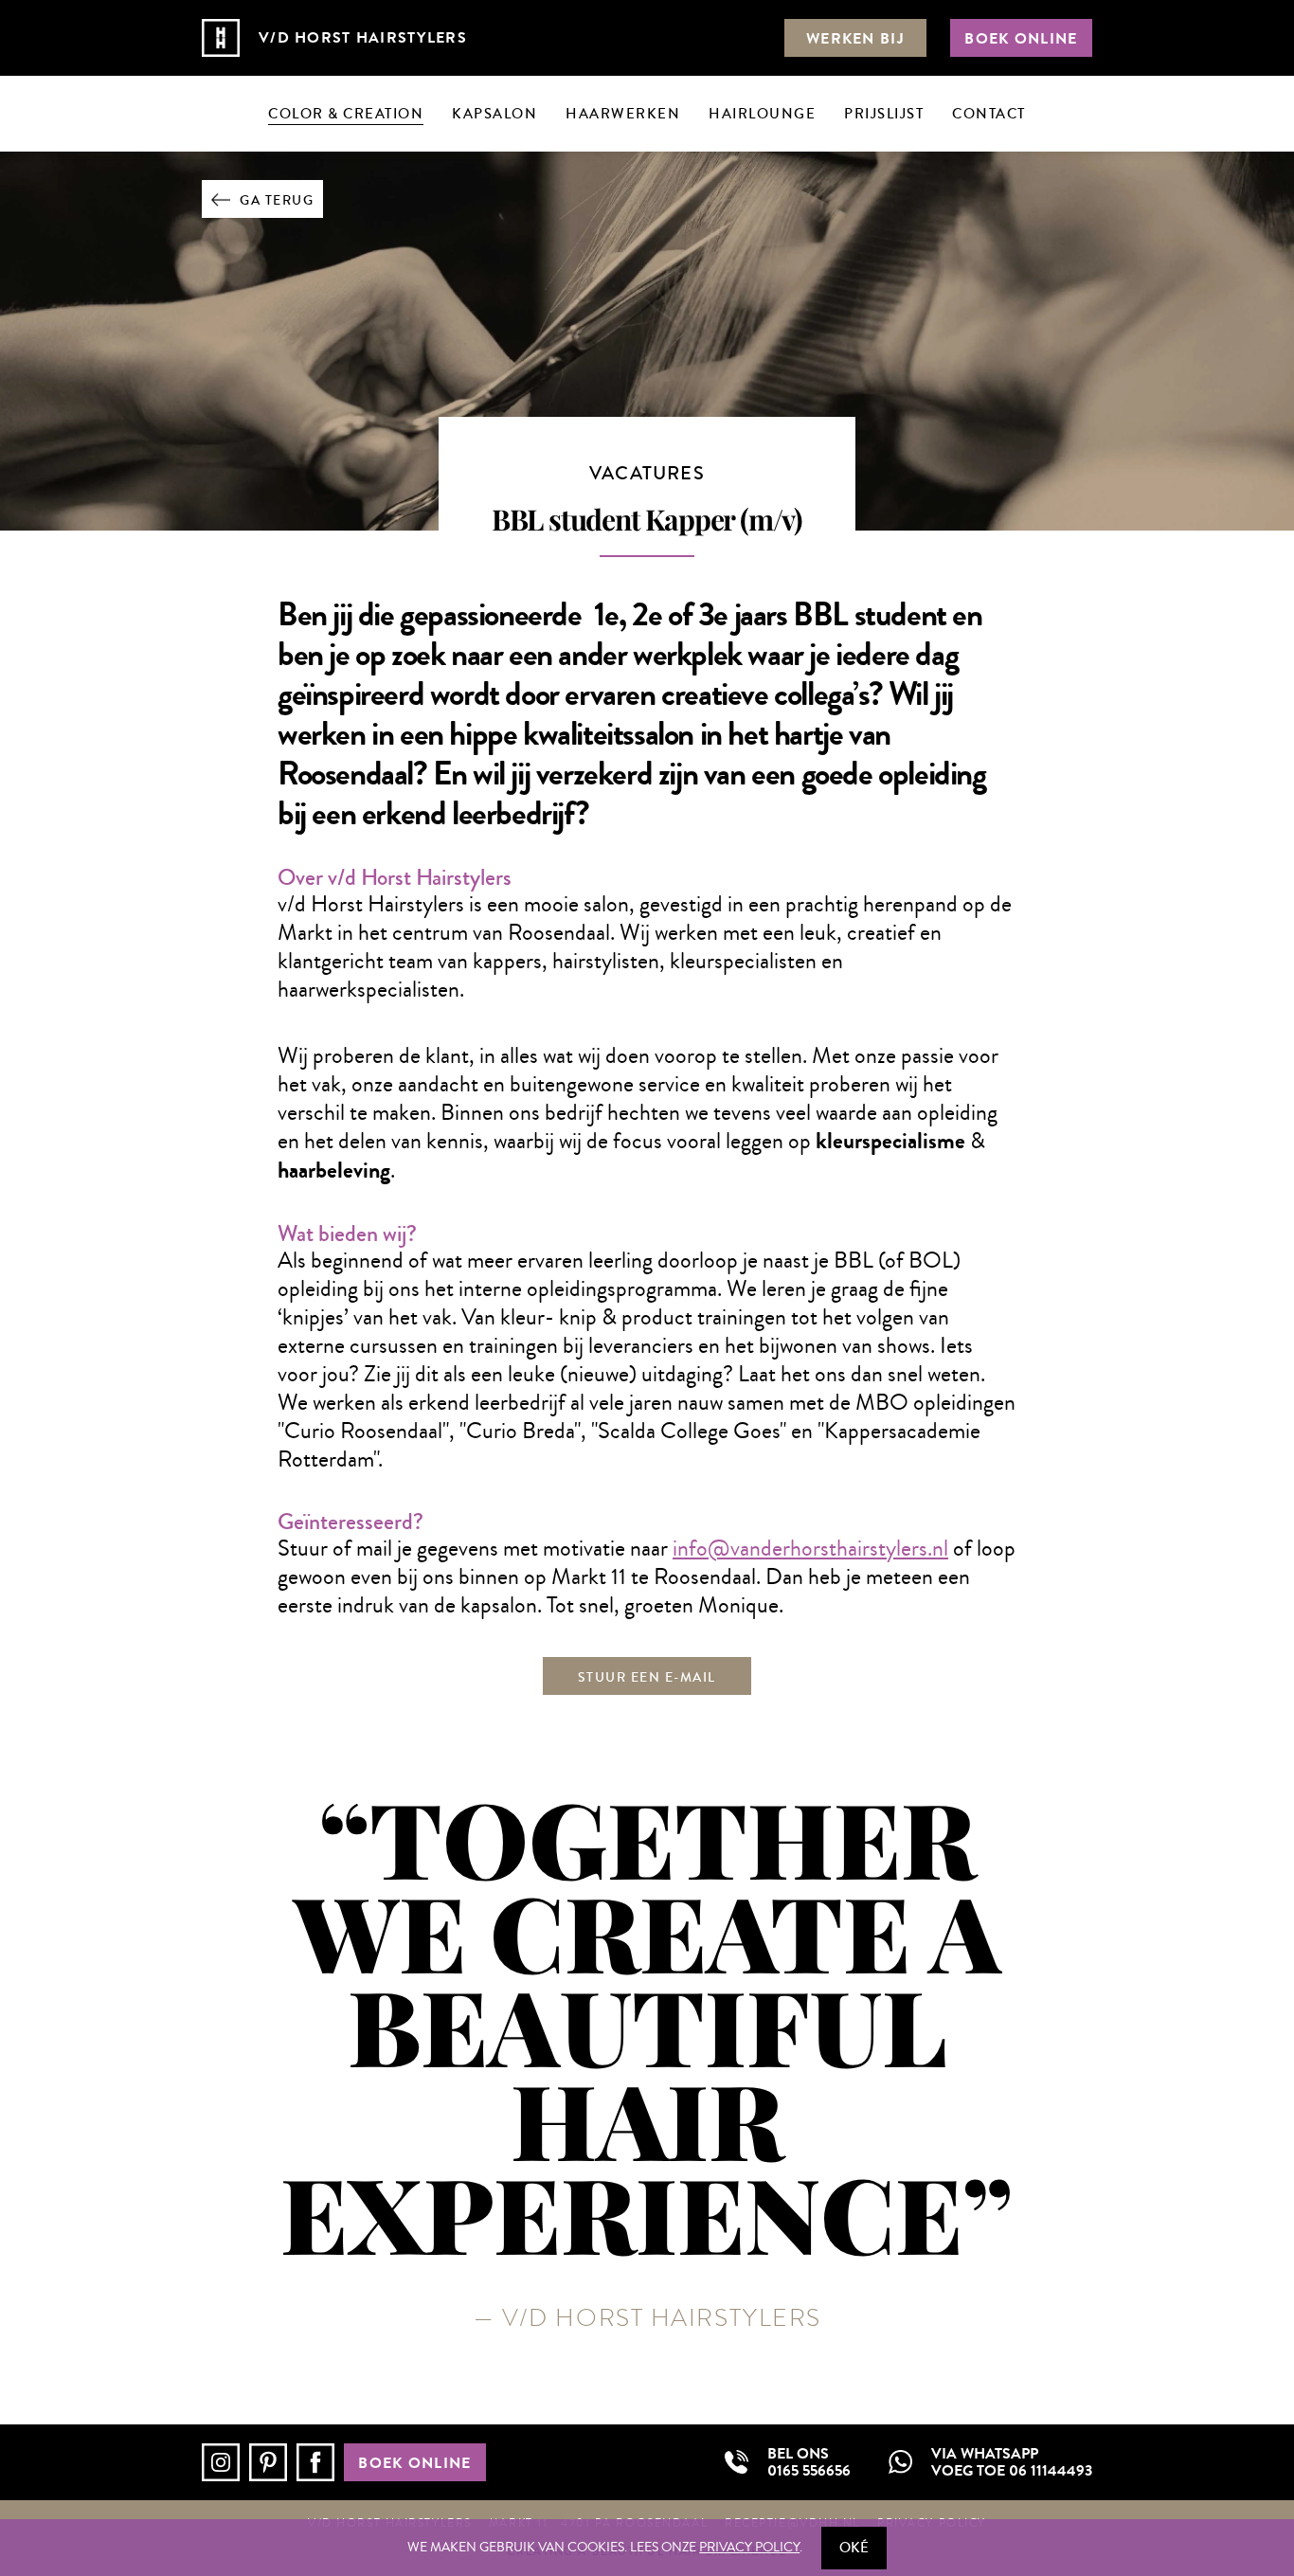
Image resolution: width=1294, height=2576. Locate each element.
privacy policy (749, 2548)
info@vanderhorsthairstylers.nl (810, 1548)
